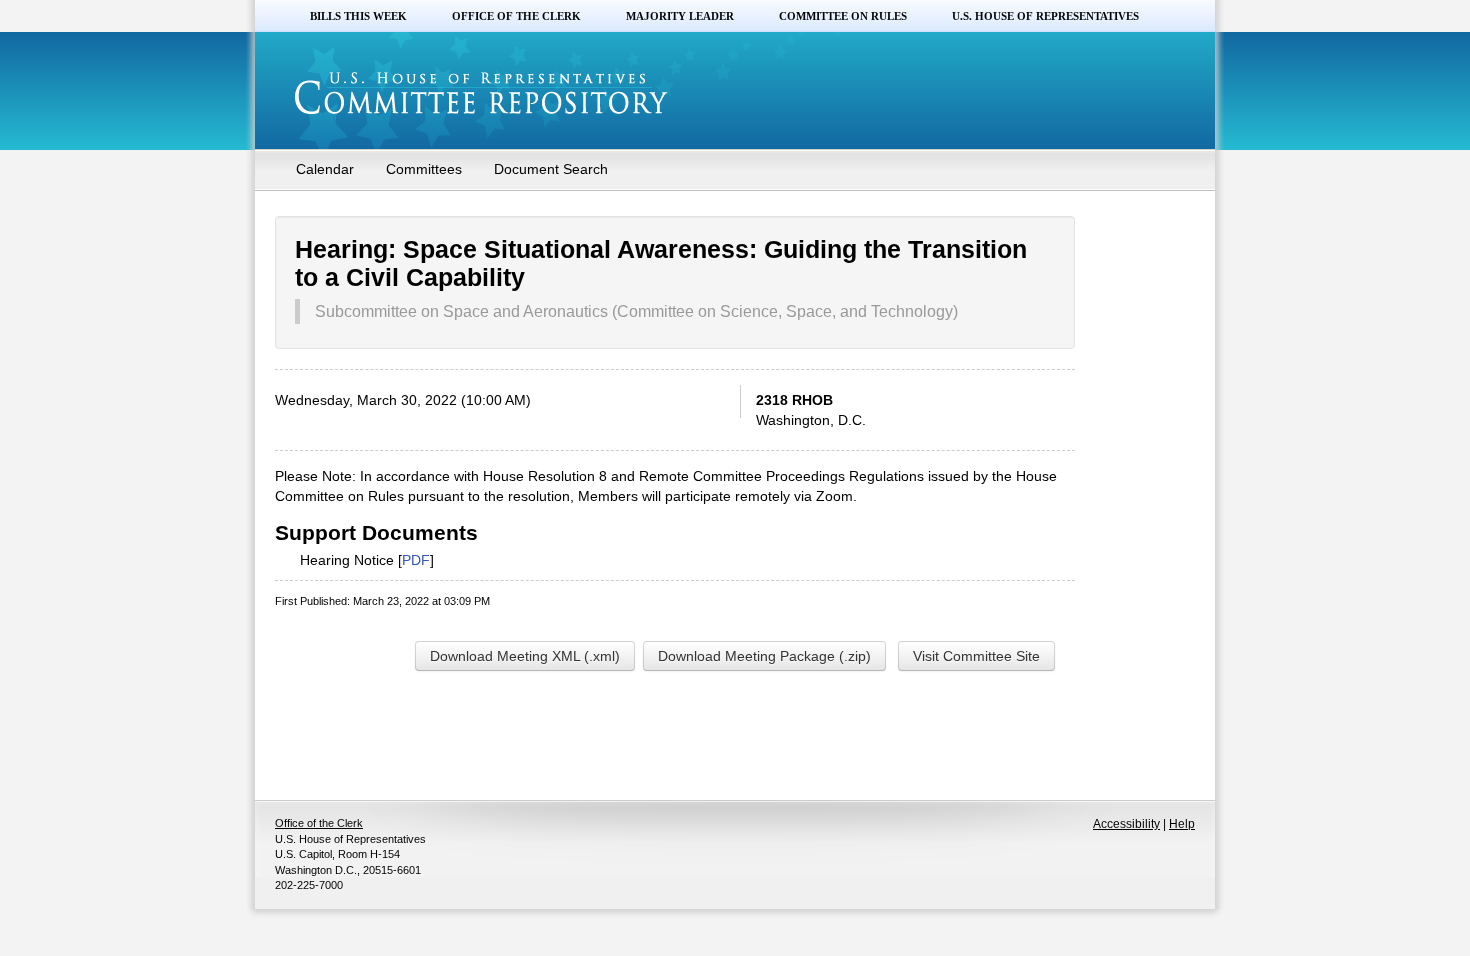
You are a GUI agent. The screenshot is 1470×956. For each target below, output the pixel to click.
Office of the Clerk (516, 16)
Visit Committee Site (976, 656)
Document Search (551, 169)
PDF (416, 560)
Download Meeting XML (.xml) (525, 656)
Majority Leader (680, 16)
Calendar (325, 169)
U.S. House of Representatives (1045, 16)
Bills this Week (358, 16)
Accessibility (1126, 824)
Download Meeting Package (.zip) (764, 656)
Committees (424, 169)
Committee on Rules (843, 16)
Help (1182, 824)
